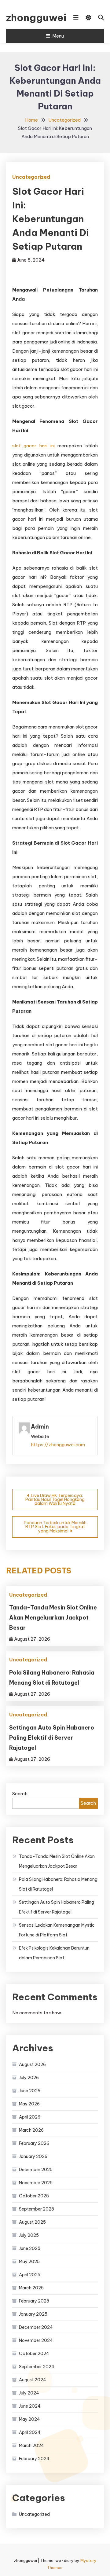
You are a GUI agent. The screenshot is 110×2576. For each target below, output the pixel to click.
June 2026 (30, 2091)
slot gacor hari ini (33, 446)
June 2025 (30, 2248)
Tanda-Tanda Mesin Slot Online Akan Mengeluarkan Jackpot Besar (53, 1618)
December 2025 (36, 2170)
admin (40, 1427)
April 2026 (30, 2117)
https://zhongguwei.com (58, 1445)
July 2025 (29, 2235)
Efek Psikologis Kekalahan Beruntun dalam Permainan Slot (54, 1953)
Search (20, 1794)
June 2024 (30, 2406)
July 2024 (29, 2393)
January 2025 (33, 2314)
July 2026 (29, 2078)
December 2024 (36, 2327)
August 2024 (33, 2380)
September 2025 (37, 2209)
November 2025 (36, 2183)
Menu (58, 36)
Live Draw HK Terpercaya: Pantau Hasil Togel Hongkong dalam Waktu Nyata (55, 1499)
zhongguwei (33, 17)
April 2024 (30, 2432)
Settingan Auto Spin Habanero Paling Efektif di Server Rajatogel (52, 1738)
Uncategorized (31, 177)
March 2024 (31, 2446)
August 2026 (32, 2064)
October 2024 (34, 2354)
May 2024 (29, 2419)
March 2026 (31, 2130)
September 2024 (37, 2367)
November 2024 (36, 2340)
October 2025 (34, 2196)
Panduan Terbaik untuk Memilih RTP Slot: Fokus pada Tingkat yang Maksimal (55, 1527)
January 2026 (33, 2156)
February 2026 (34, 2143)
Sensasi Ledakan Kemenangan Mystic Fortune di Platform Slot (57, 1930)
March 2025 (31, 2288)
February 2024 (34, 2459)
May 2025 (29, 2262)
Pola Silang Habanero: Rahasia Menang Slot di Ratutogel (58, 1884)
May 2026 (29, 2104)
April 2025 (30, 2275)
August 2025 (32, 2222)
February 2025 (34, 2301)
